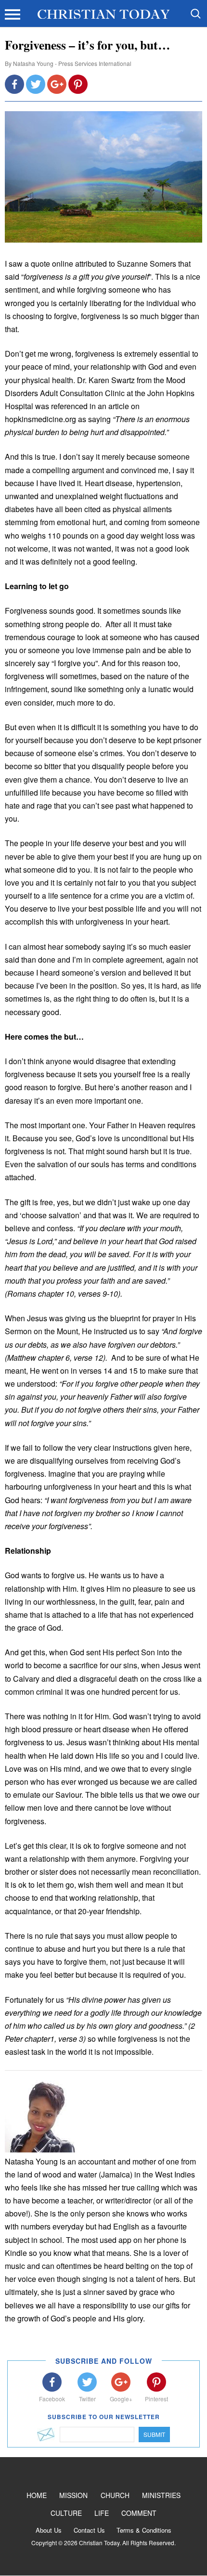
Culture (66, 2513)
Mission (73, 2495)
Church (115, 2495)
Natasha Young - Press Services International (72, 63)
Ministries (161, 2495)
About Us (49, 2530)
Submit (154, 2434)
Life (102, 2513)
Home (37, 2495)
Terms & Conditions (144, 2530)
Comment (139, 2513)
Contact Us (89, 2530)
